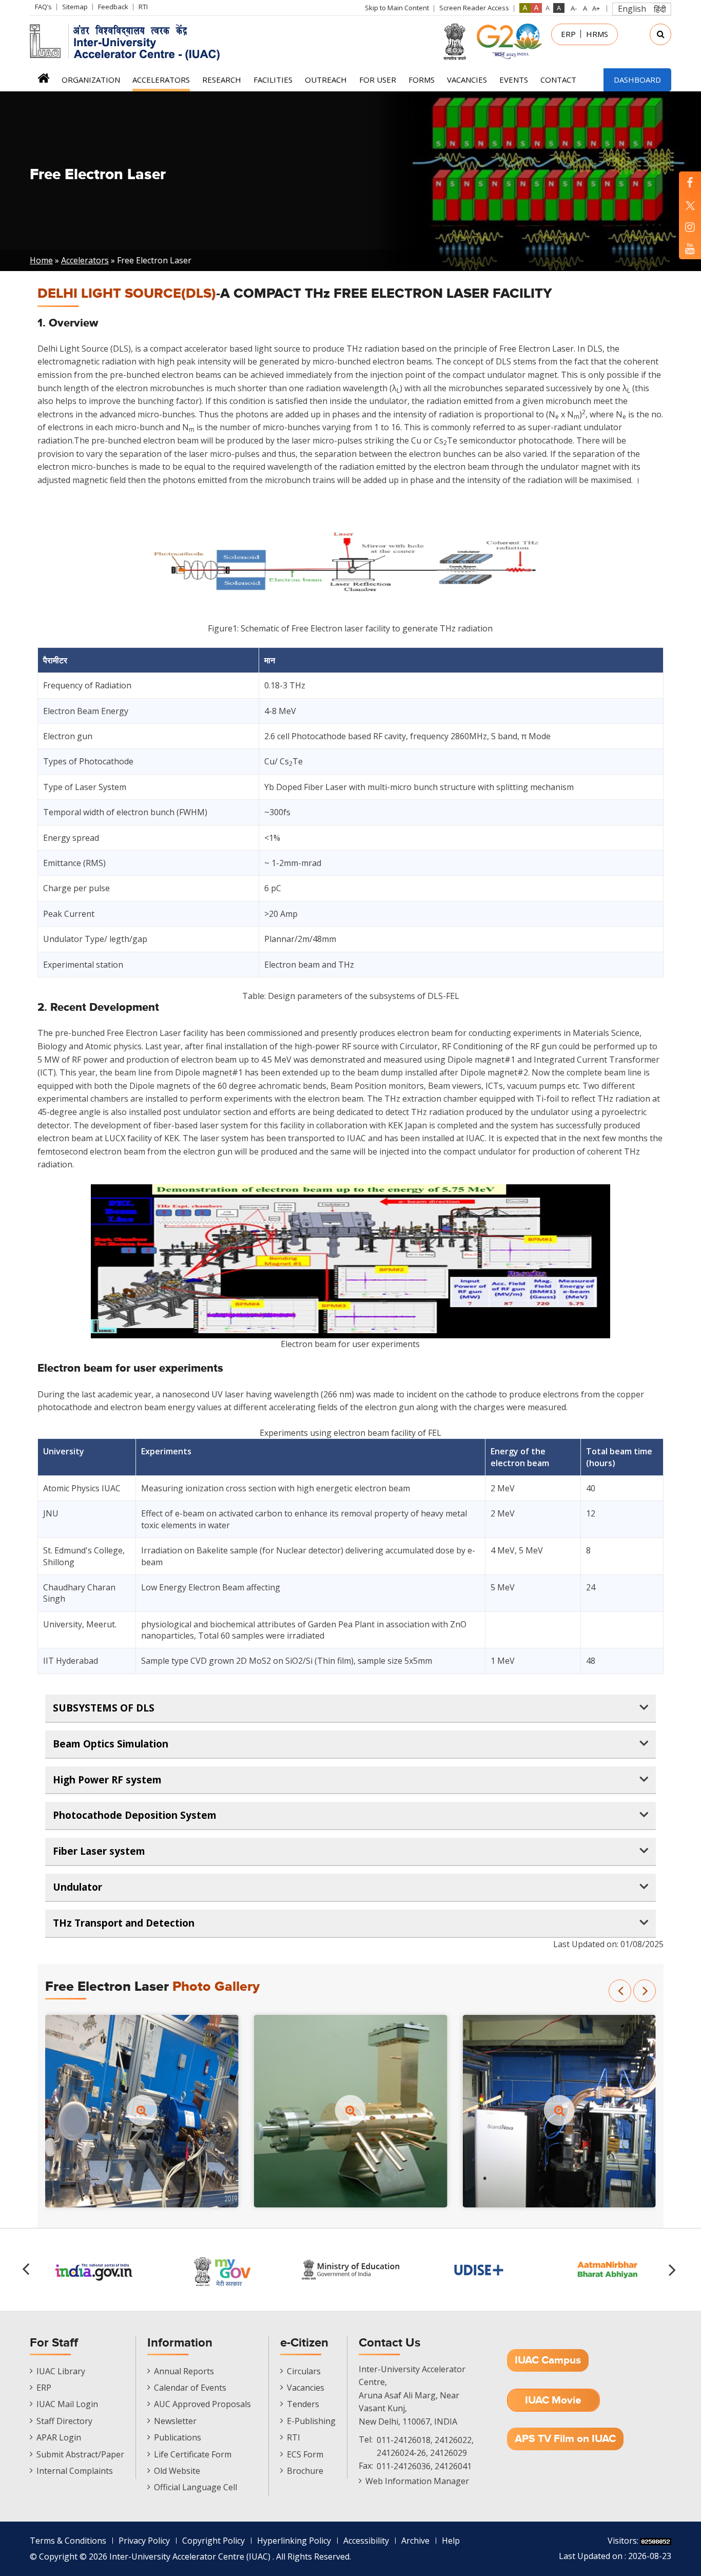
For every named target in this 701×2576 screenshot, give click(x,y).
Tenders (303, 2404)
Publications (178, 2437)
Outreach (326, 80)
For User (378, 80)
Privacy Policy (144, 2541)
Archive (415, 2541)
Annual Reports (184, 2371)
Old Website (177, 2471)
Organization (91, 80)
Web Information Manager (417, 2481)
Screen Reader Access (474, 8)
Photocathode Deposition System (135, 1815)
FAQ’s (43, 7)
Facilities (273, 80)
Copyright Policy (213, 2541)
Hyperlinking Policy (294, 2541)
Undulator (77, 1887)
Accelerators (161, 80)
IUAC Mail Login (67, 2404)
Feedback (113, 7)
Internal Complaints (75, 2471)
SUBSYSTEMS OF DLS (104, 1708)
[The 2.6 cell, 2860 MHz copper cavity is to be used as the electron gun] (351, 2110)
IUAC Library (61, 2371)
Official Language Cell (196, 2487)
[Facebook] (690, 182)
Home (43, 81)
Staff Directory (64, 2421)
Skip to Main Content (397, 8)
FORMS (422, 80)
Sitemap (75, 7)
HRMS (597, 34)
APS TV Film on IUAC (565, 2439)
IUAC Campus (548, 2360)
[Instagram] (690, 227)
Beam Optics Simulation (111, 1744)
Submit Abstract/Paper (80, 2454)
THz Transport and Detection (124, 1923)
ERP (568, 34)
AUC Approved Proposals (202, 2404)
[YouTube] (690, 248)
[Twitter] (690, 205)
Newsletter (175, 2421)
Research (222, 80)
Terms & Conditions (68, 2541)
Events (514, 80)
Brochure (305, 2471)
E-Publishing (311, 2421)
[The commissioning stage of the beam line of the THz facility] (142, 2110)
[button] (620, 1991)
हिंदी (660, 9)
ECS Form (305, 2454)
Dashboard (637, 80)
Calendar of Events (190, 2388)
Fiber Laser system (99, 1851)
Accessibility (366, 2541)
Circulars (304, 2371)
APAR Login (59, 2437)
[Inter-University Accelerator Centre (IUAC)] (128, 41)
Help (451, 2541)
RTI (143, 7)
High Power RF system (107, 1780)
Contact (558, 80)
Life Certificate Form (193, 2454)
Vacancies (467, 80)
